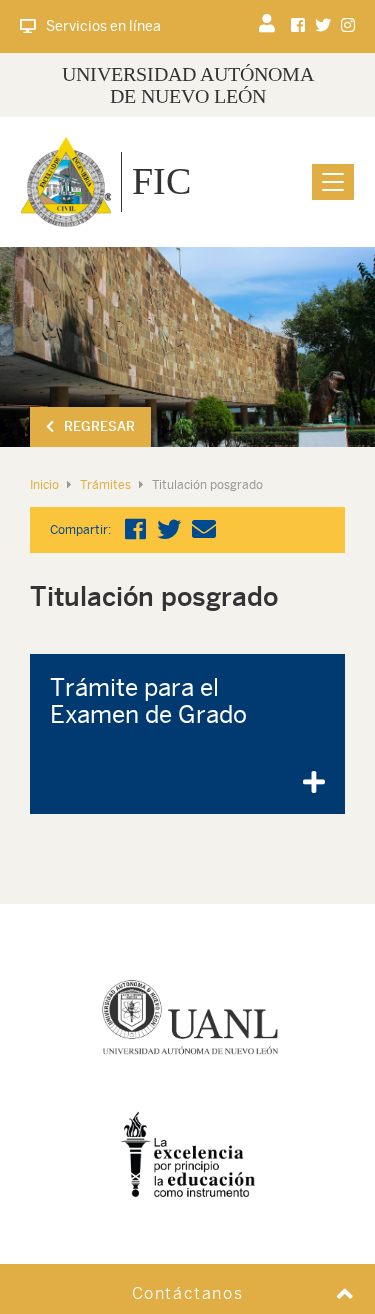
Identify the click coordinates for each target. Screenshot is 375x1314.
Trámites (105, 485)
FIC (161, 181)
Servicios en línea (103, 26)
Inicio (44, 485)
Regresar (99, 426)
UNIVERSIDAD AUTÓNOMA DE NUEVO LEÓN (188, 85)
